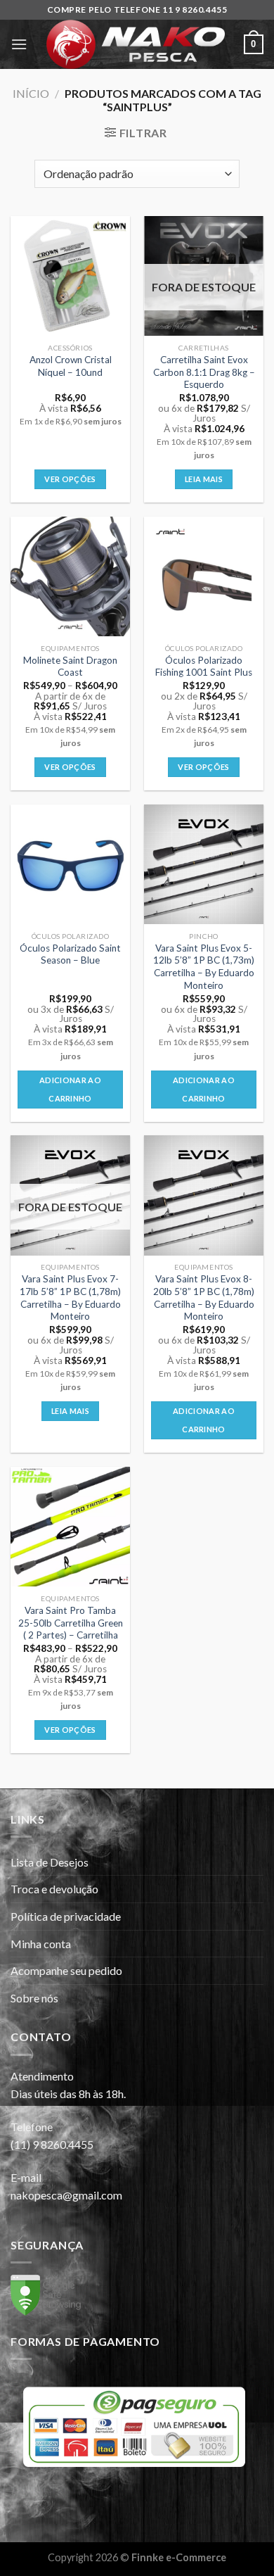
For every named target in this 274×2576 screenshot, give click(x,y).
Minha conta (41, 1944)
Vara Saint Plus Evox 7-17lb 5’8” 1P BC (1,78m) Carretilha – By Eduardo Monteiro (70, 1298)
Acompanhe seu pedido (66, 1970)
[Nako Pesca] (136, 44)
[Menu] (19, 44)
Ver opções (70, 479)
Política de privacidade (66, 1916)
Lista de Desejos (50, 1862)
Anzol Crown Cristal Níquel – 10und (71, 366)
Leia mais (204, 479)
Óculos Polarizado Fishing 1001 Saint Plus (204, 667)
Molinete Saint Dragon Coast (70, 667)
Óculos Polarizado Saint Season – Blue (70, 954)
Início (31, 93)
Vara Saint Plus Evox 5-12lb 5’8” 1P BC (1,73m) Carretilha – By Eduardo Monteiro (204, 967)
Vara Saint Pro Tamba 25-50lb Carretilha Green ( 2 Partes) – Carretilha (71, 1623)
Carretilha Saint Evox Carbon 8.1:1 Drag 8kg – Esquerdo (204, 372)
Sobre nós (34, 1998)
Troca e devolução (54, 1889)
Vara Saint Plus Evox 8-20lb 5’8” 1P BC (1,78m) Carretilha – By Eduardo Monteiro (204, 1298)
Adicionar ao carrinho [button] (70, 1089)
